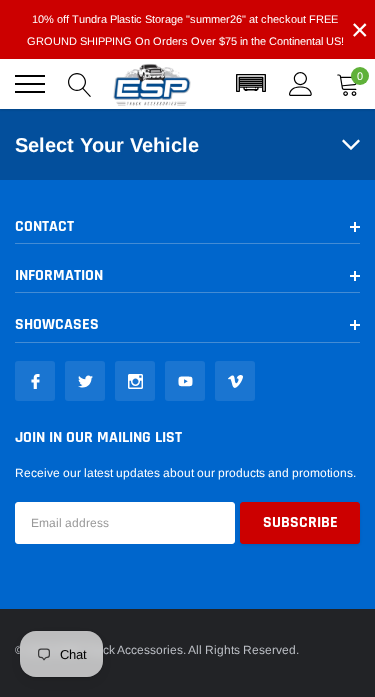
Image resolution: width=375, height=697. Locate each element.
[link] (35, 381)
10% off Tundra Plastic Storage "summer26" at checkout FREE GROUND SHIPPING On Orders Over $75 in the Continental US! (185, 30)
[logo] (152, 84)
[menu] (30, 84)
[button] (251, 84)
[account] (301, 84)
